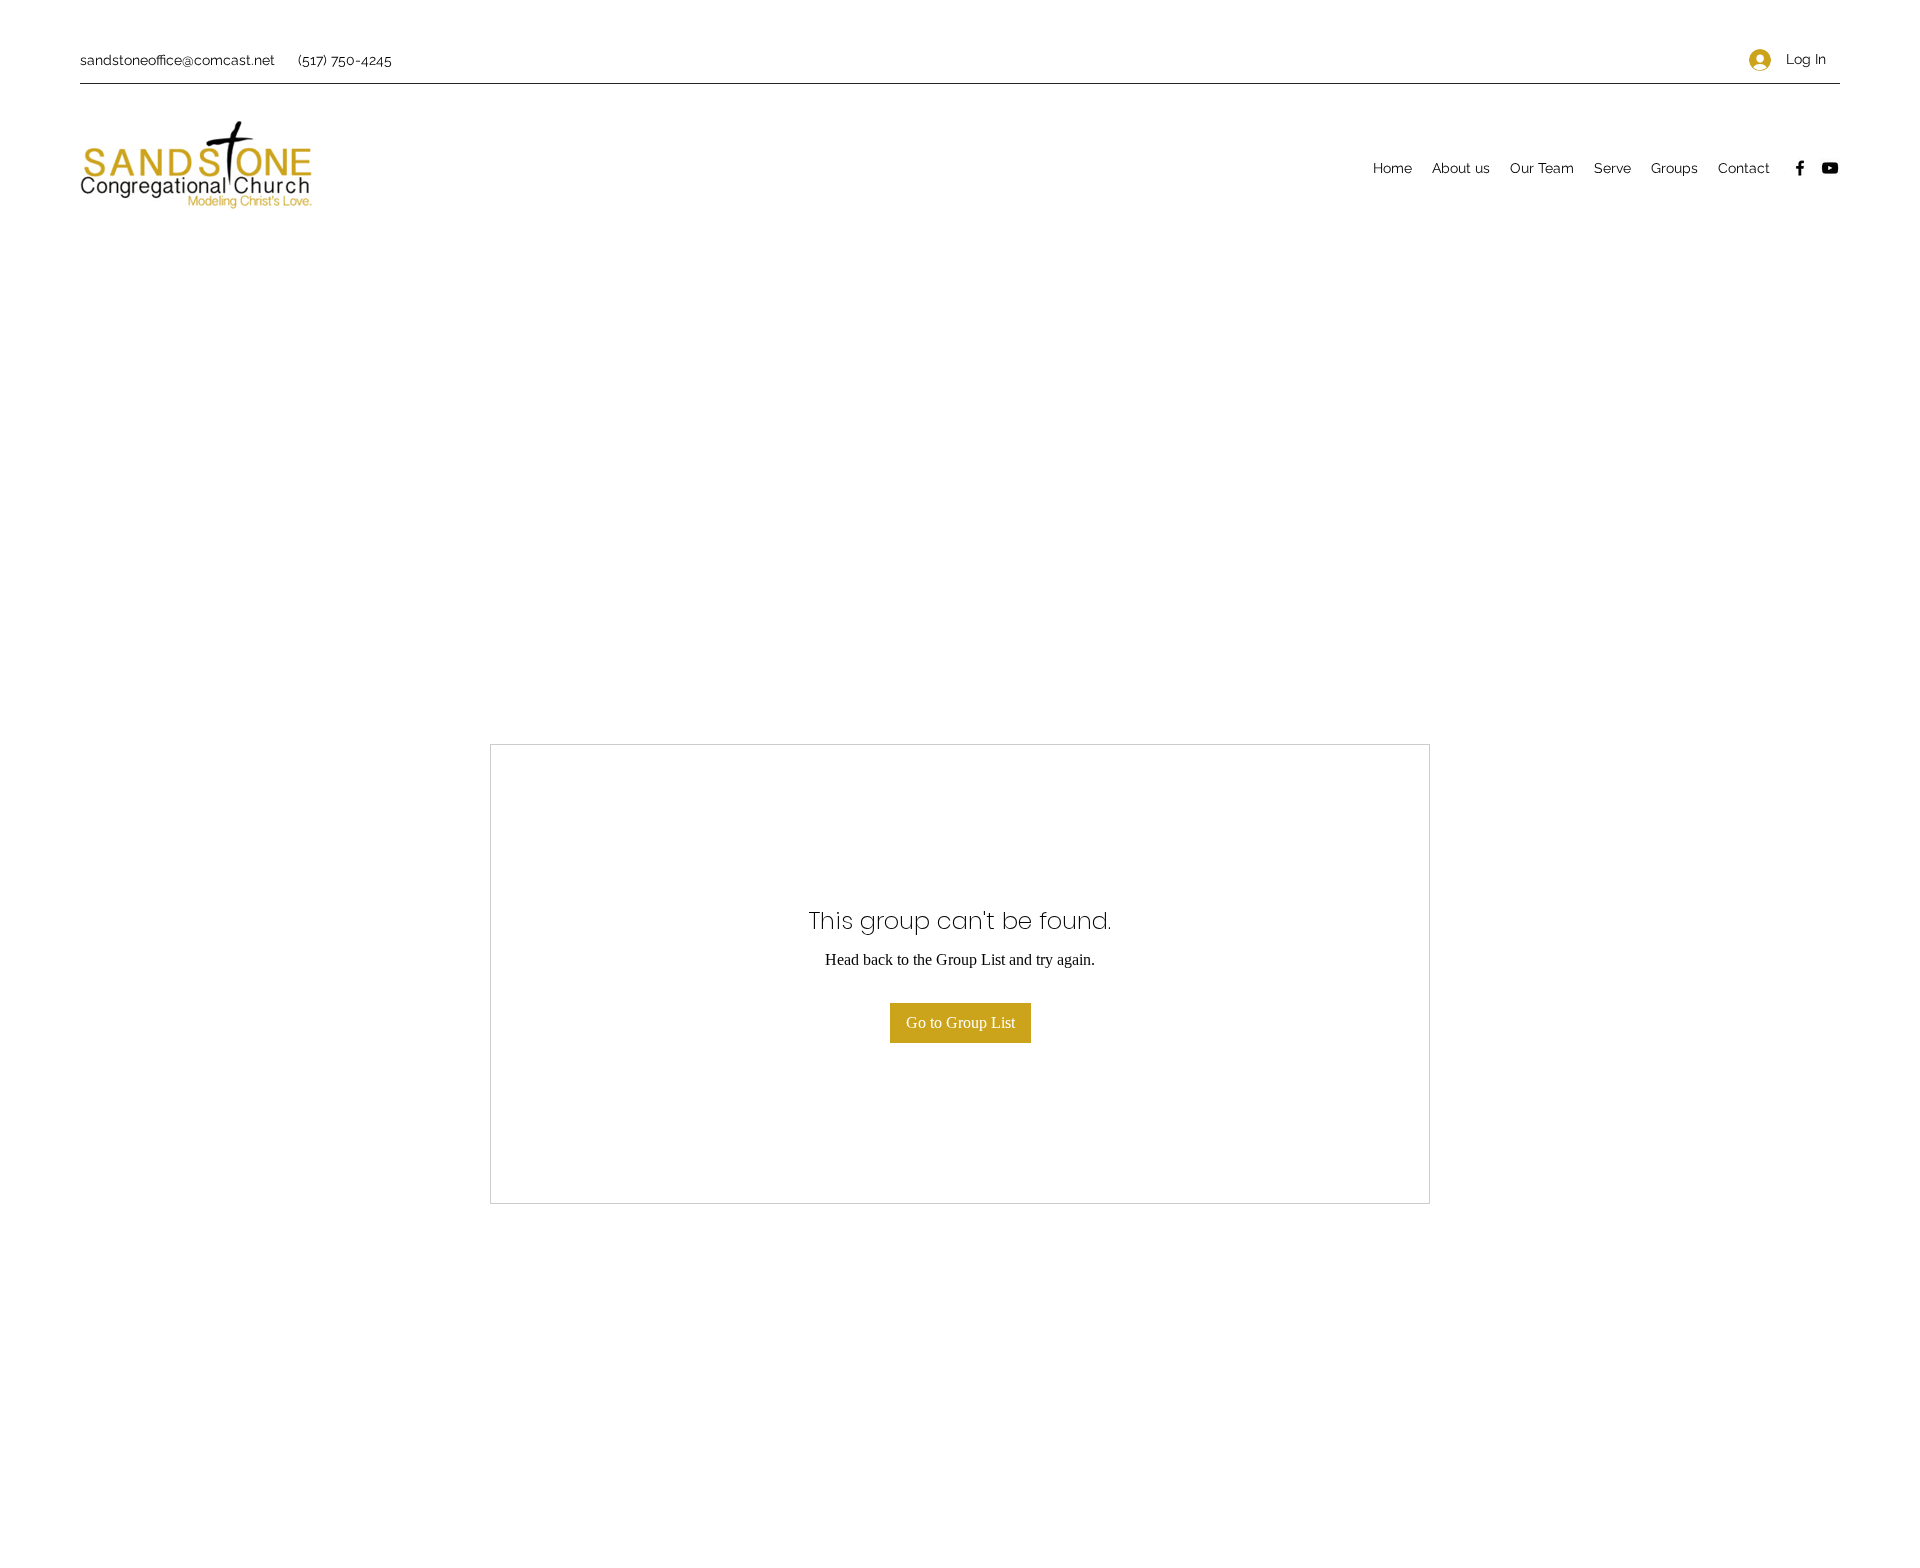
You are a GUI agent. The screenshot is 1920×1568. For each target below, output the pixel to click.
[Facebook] (1800, 168)
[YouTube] (1830, 168)
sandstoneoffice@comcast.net (177, 60)
